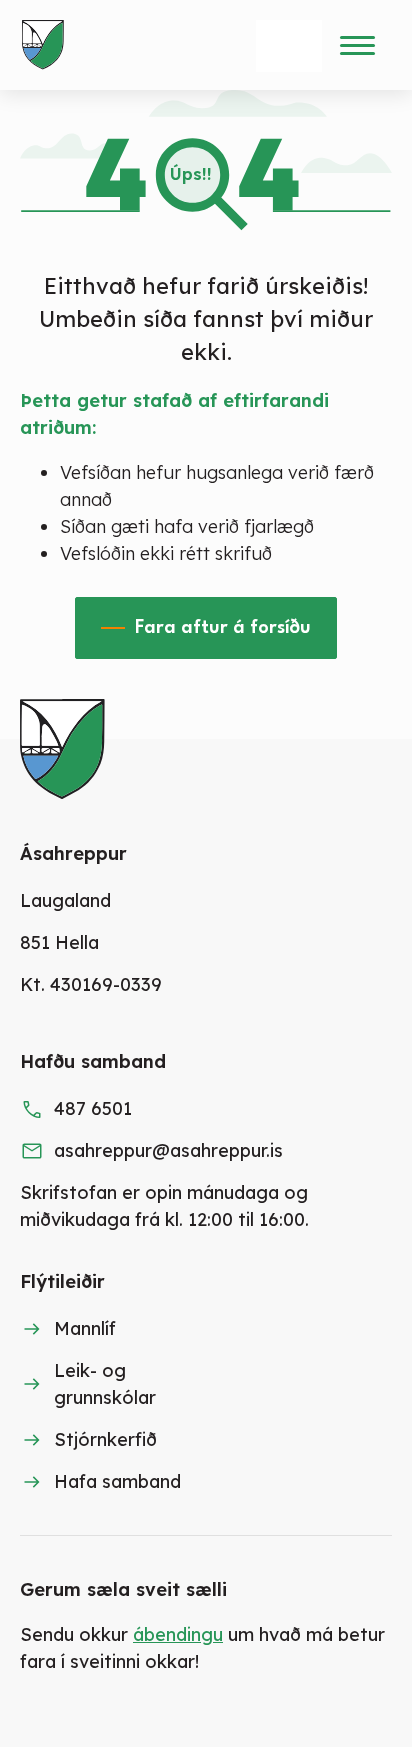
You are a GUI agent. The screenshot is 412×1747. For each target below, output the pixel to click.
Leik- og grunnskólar (105, 1384)
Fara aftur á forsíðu (223, 628)
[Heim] (47, 45)
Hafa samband (117, 1481)
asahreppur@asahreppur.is (168, 1150)
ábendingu (178, 1634)
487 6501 (93, 1108)
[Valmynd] (357, 45)
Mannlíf (85, 1328)
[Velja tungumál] (289, 46)
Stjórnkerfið (105, 1439)
